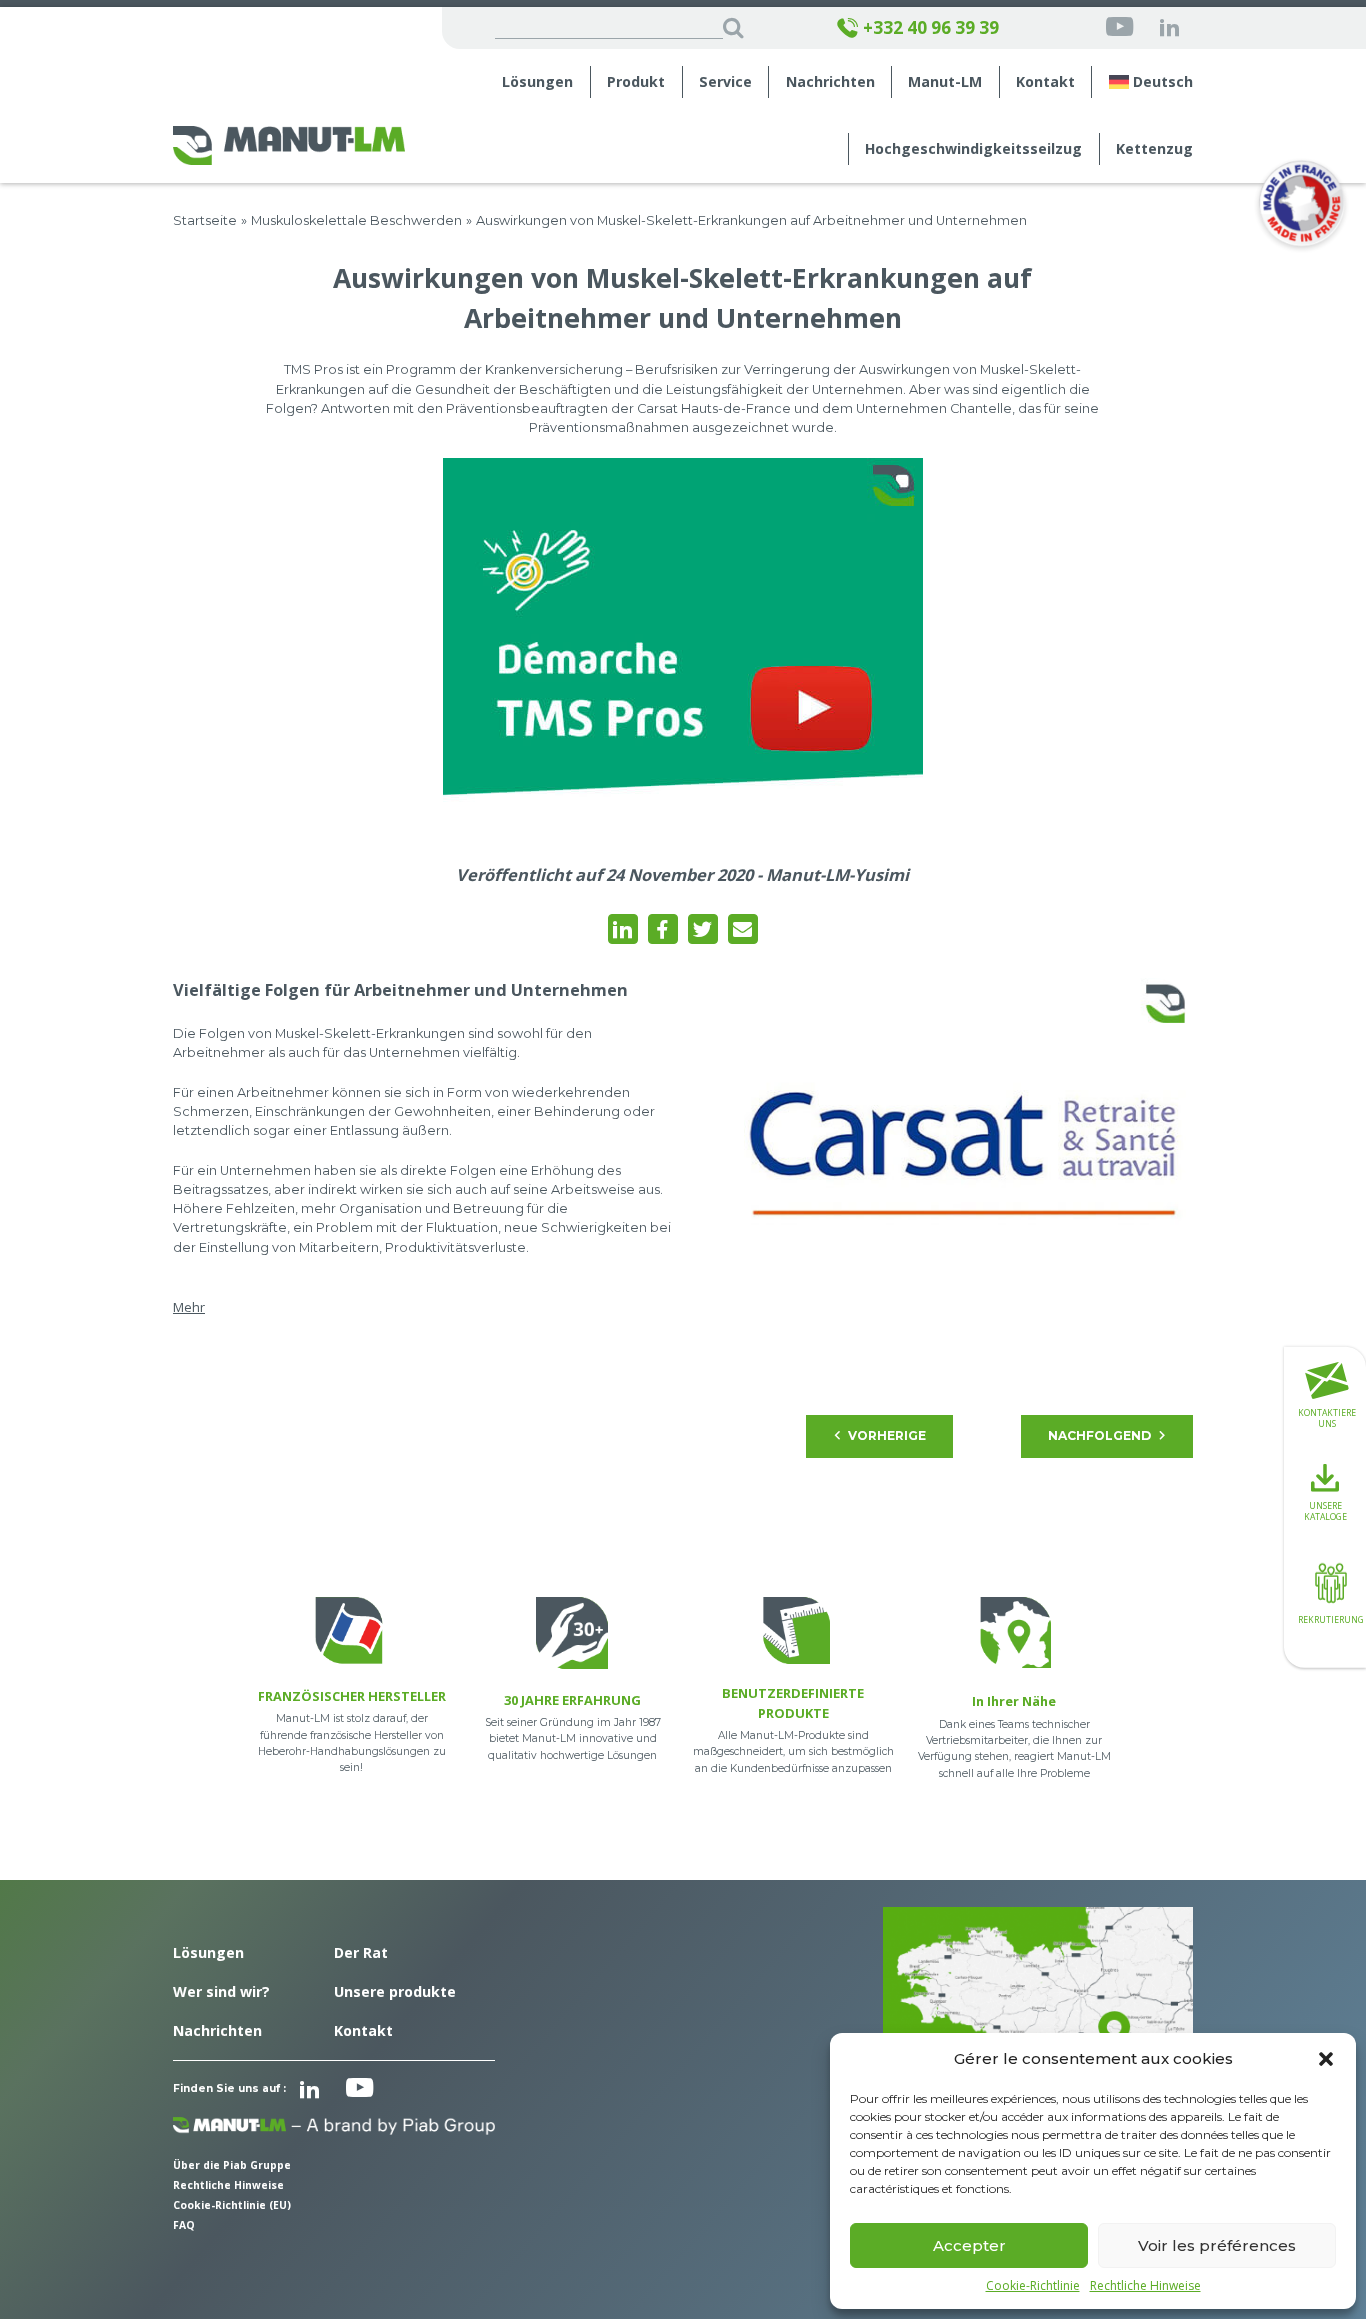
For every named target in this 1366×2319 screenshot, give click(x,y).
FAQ (184, 2225)
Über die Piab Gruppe (232, 2165)
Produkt (636, 82)
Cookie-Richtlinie (1033, 2286)
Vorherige (887, 1435)
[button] (1326, 2059)
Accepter (969, 2245)
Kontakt (1045, 82)
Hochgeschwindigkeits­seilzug (973, 149)
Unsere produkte (395, 1991)
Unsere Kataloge (1325, 1510)
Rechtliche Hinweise (1145, 2286)
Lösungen (537, 82)
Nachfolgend (1099, 1435)
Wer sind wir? (221, 1991)
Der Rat (361, 1952)
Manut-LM (945, 82)
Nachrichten (830, 82)
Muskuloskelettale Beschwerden (356, 220)
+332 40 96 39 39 (931, 28)
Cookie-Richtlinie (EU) (232, 2205)
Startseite (205, 220)
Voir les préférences (1217, 2245)
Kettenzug (1154, 149)
